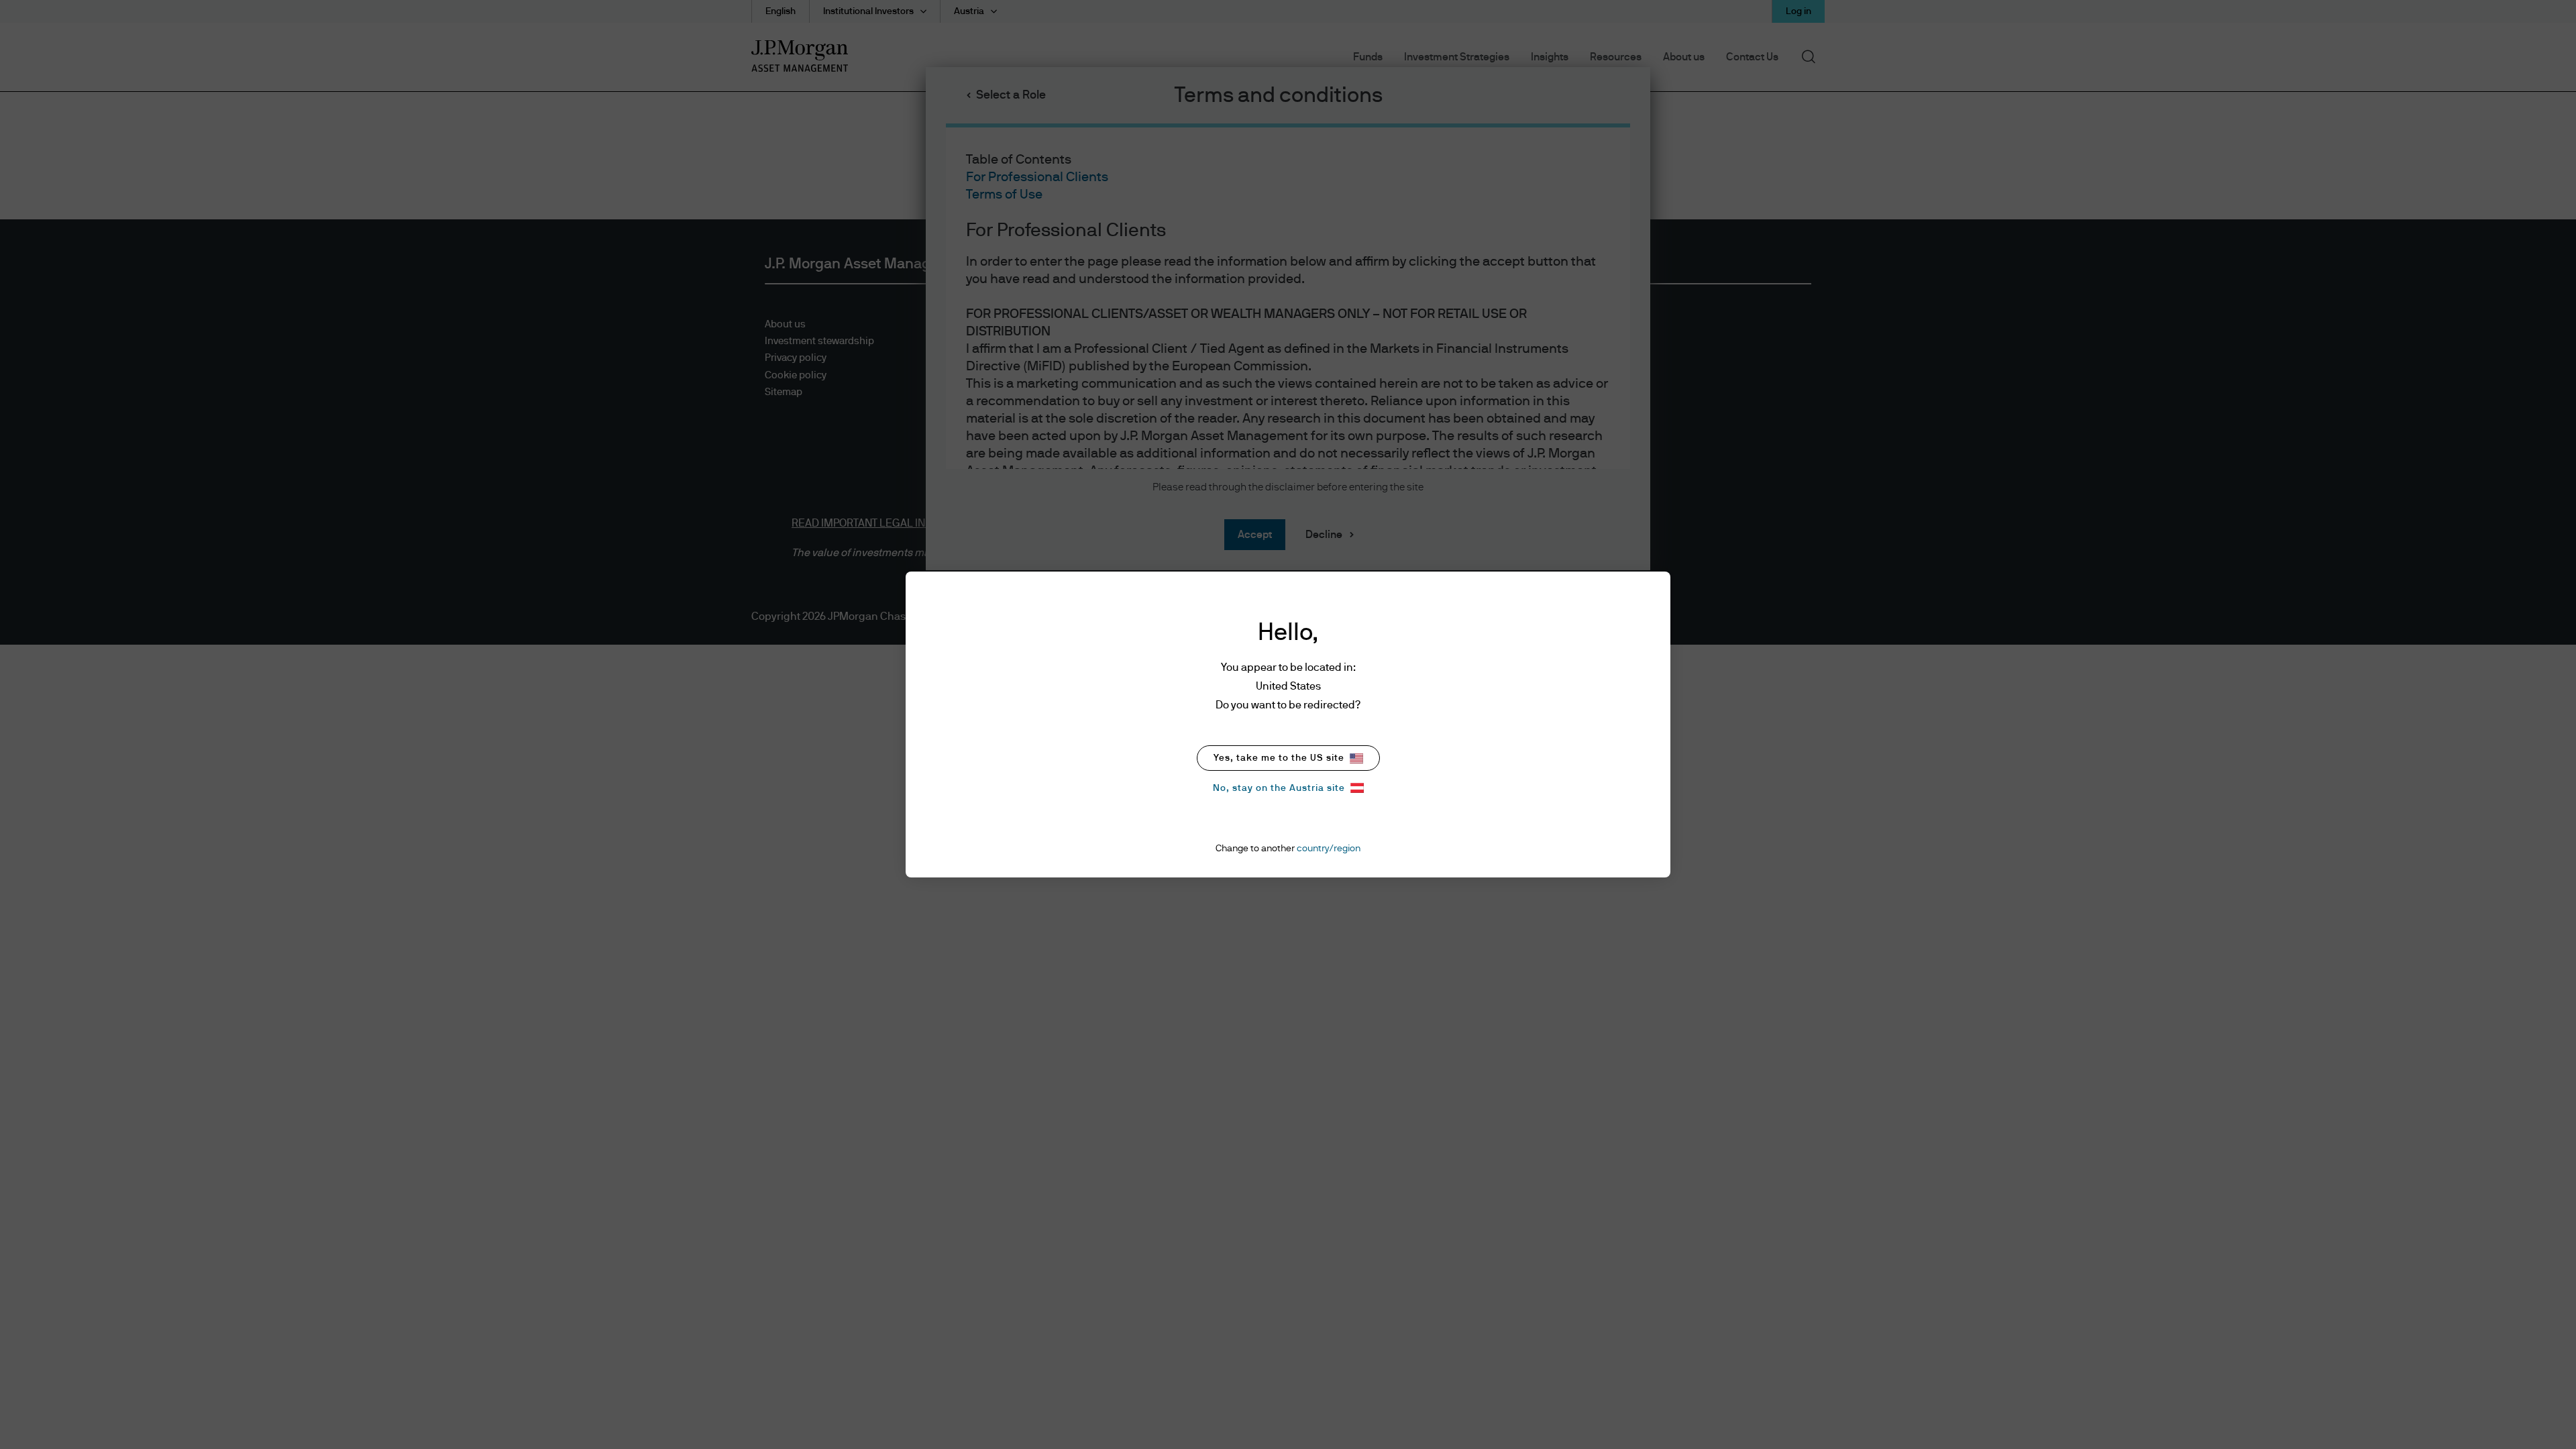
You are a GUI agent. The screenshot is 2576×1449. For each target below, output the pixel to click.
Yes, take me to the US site (1279, 758)
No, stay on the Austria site (1279, 788)
